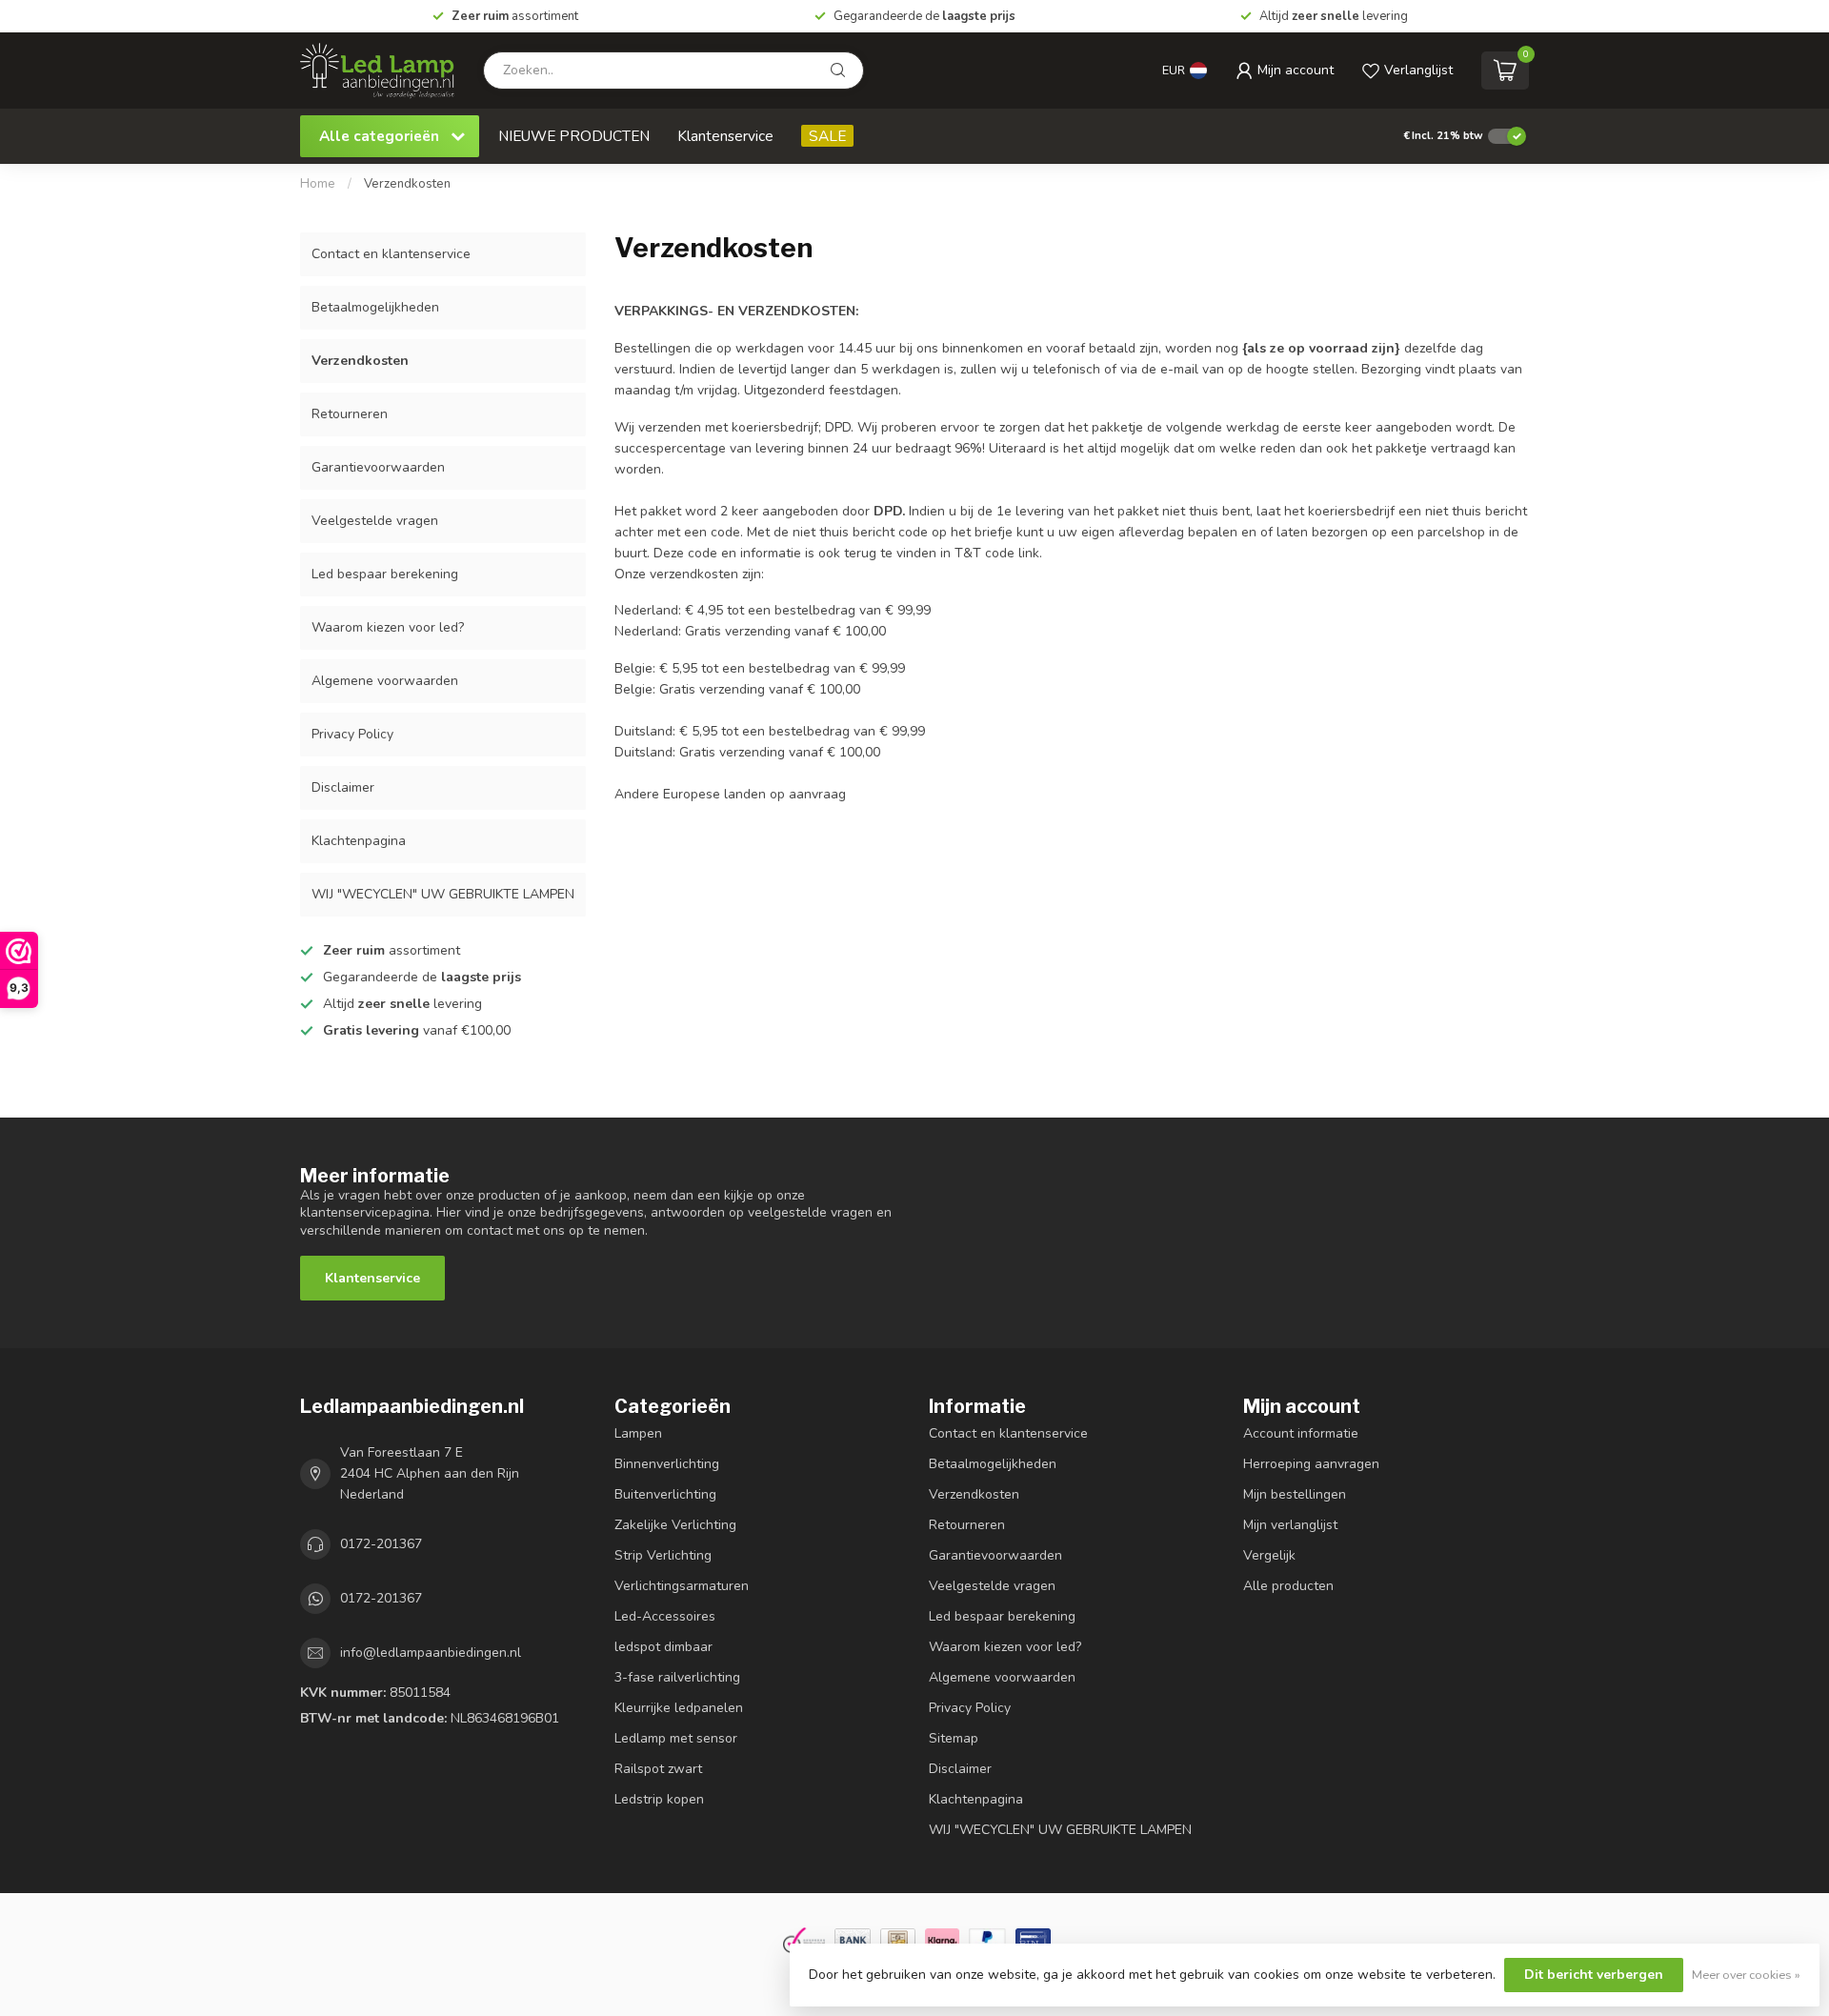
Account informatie (1301, 1433)
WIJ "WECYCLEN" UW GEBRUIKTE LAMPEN (443, 894)
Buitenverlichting (665, 1494)
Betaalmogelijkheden (375, 307)
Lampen (638, 1433)
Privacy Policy (352, 734)
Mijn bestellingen (1295, 1494)
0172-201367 (381, 1544)
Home (318, 184)
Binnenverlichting (667, 1464)
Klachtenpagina (359, 841)
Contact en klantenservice (391, 254)
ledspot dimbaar (663, 1647)
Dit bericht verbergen (1594, 1975)
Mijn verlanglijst (1290, 1525)
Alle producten (1288, 1586)
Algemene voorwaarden (385, 681)
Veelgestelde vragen (375, 521)
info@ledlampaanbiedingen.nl (431, 1653)
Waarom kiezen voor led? (388, 627)
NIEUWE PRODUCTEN (574, 136)
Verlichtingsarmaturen (682, 1586)
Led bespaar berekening (385, 574)
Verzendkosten (407, 184)
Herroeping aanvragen (1311, 1464)
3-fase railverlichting (677, 1677)
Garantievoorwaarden (378, 467)
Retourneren (350, 414)
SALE (827, 136)
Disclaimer (343, 787)
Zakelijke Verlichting (675, 1525)
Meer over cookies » (1746, 1975)
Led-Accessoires (665, 1616)
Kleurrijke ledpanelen (679, 1708)
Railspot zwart (658, 1769)
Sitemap (954, 1738)
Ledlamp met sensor (676, 1738)
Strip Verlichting (663, 1555)
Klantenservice (725, 136)
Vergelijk (1269, 1555)
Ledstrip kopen (659, 1799)
